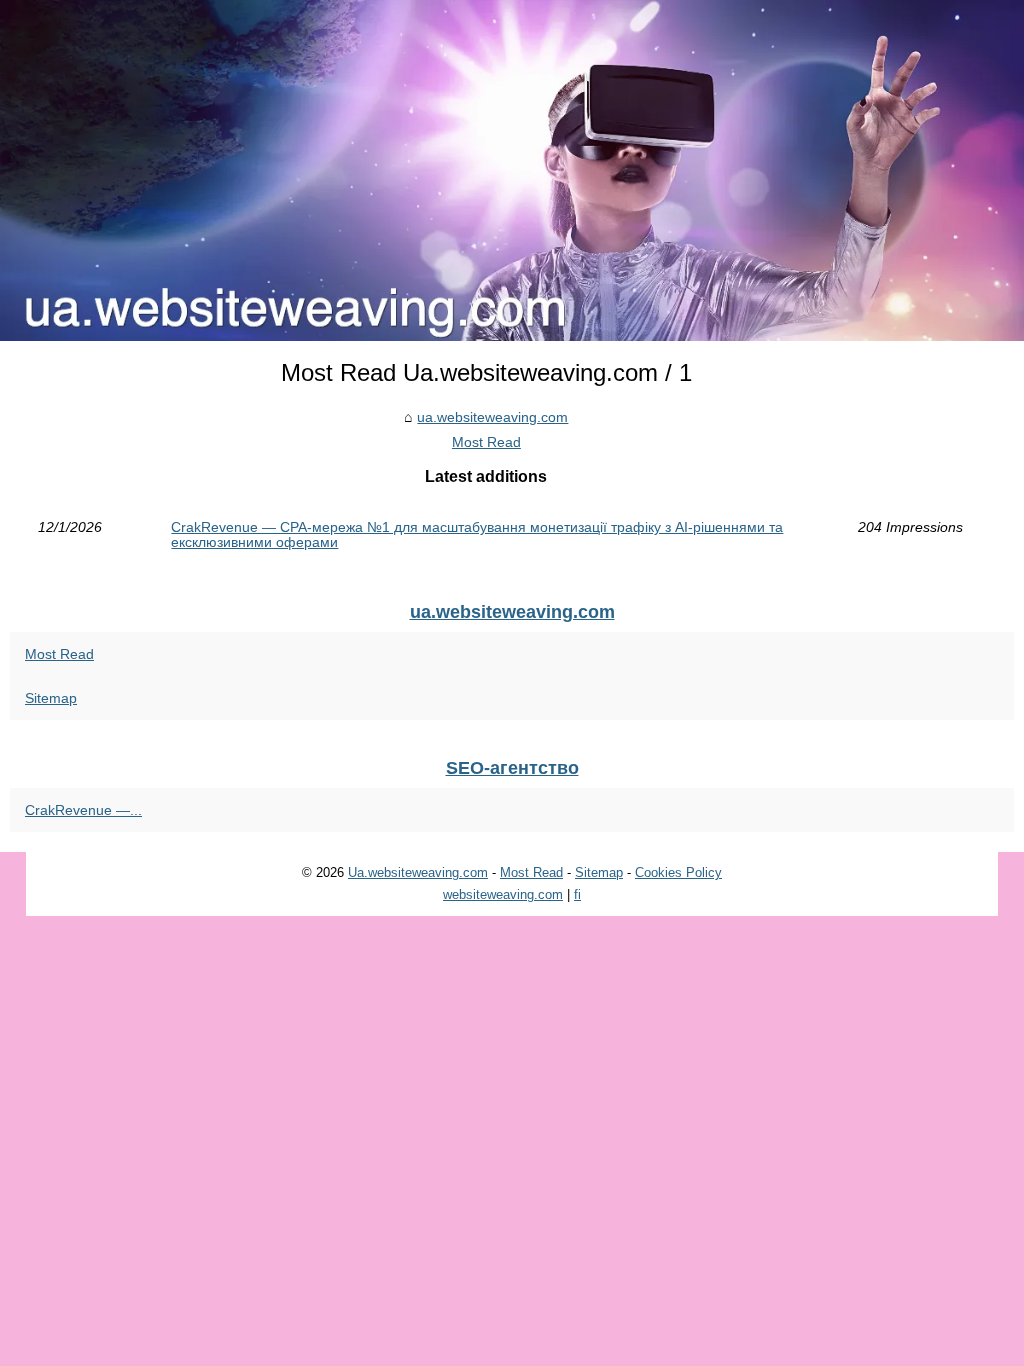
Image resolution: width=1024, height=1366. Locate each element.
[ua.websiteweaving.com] (512, 170)
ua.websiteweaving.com (492, 417)
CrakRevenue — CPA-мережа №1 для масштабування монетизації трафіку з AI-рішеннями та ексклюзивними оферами (477, 534)
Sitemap (51, 698)
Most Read (486, 442)
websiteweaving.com (503, 894)
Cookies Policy (678, 872)
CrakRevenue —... (83, 810)
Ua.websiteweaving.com (418, 872)
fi (577, 894)
